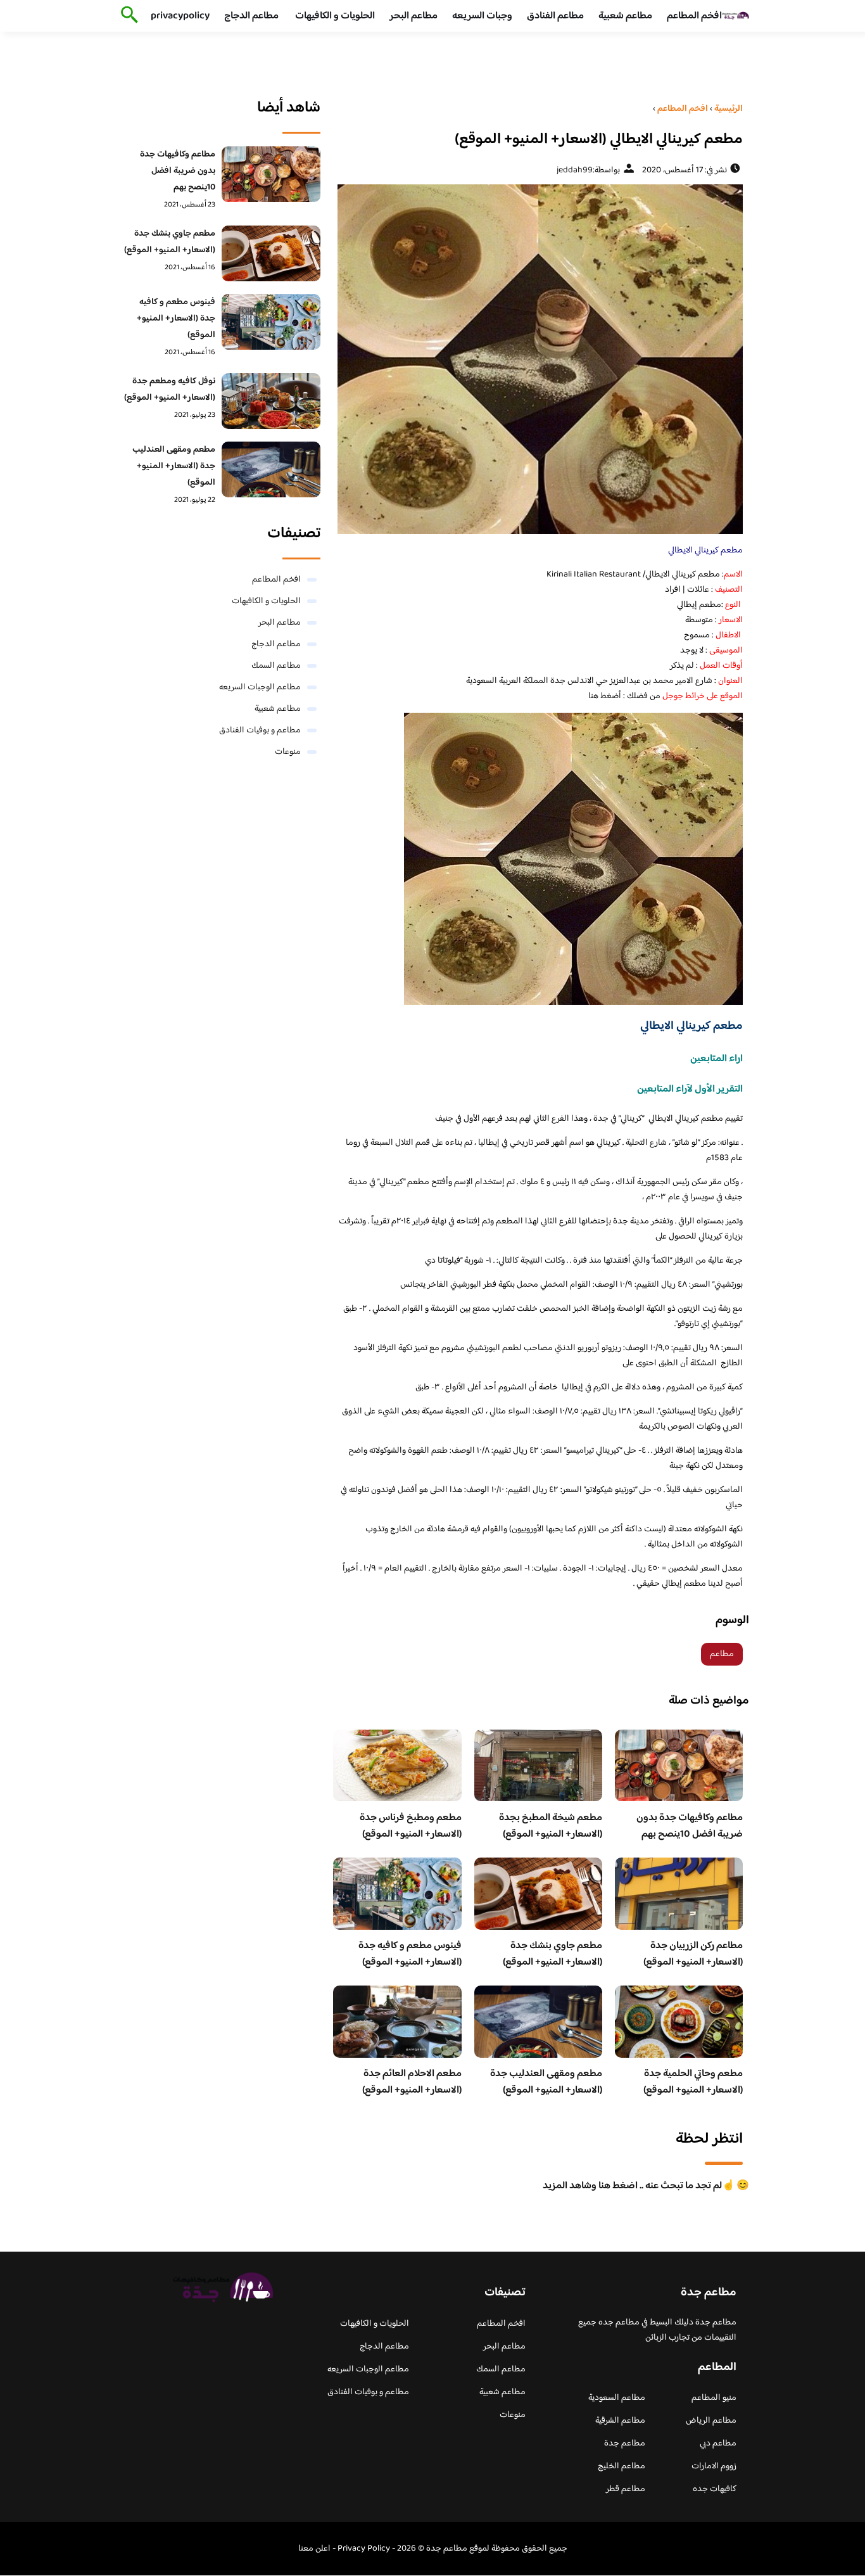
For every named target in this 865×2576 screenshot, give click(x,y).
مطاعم (722, 1654)
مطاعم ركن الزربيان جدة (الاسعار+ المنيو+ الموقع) (693, 1954)
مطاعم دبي (718, 2444)
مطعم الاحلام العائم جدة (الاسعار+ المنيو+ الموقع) (412, 2082)
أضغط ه (607, 696)
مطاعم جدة (625, 2444)
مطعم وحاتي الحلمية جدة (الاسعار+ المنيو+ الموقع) (693, 2082)
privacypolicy (180, 16)
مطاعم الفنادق (555, 16)
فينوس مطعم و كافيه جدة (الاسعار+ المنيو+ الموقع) (410, 1954)
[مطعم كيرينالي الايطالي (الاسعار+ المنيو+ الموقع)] (538, 359)
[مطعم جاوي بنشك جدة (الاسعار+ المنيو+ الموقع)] (271, 253)
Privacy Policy (364, 2549)
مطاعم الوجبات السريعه (260, 687)
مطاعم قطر (626, 2489)
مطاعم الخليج (622, 2466)
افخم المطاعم (694, 16)
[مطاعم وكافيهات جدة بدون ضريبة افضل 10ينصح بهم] (271, 174)
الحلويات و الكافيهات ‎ (334, 16)
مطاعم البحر (414, 16)
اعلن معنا (314, 2549)
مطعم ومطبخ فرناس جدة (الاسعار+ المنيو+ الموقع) (411, 1826)
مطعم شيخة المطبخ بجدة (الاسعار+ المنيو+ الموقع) (551, 1826)
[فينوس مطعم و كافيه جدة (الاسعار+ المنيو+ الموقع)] (271, 322)
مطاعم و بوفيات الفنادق (260, 730)
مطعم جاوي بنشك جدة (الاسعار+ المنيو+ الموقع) (552, 1954)
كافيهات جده (715, 2489)
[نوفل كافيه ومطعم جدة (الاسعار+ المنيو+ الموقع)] (271, 401)
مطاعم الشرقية (620, 2421)
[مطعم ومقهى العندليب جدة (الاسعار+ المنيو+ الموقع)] (271, 469)
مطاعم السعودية (617, 2398)
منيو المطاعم (714, 2398)
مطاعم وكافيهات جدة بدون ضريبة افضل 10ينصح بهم (690, 1826)
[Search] (127, 16)
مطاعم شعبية (625, 16)
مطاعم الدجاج (251, 16)
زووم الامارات (714, 2466)
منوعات (288, 752)
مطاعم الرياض (711, 2421)
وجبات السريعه (482, 16)
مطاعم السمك (276, 666)
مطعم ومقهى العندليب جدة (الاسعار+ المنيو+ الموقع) (546, 2082)
